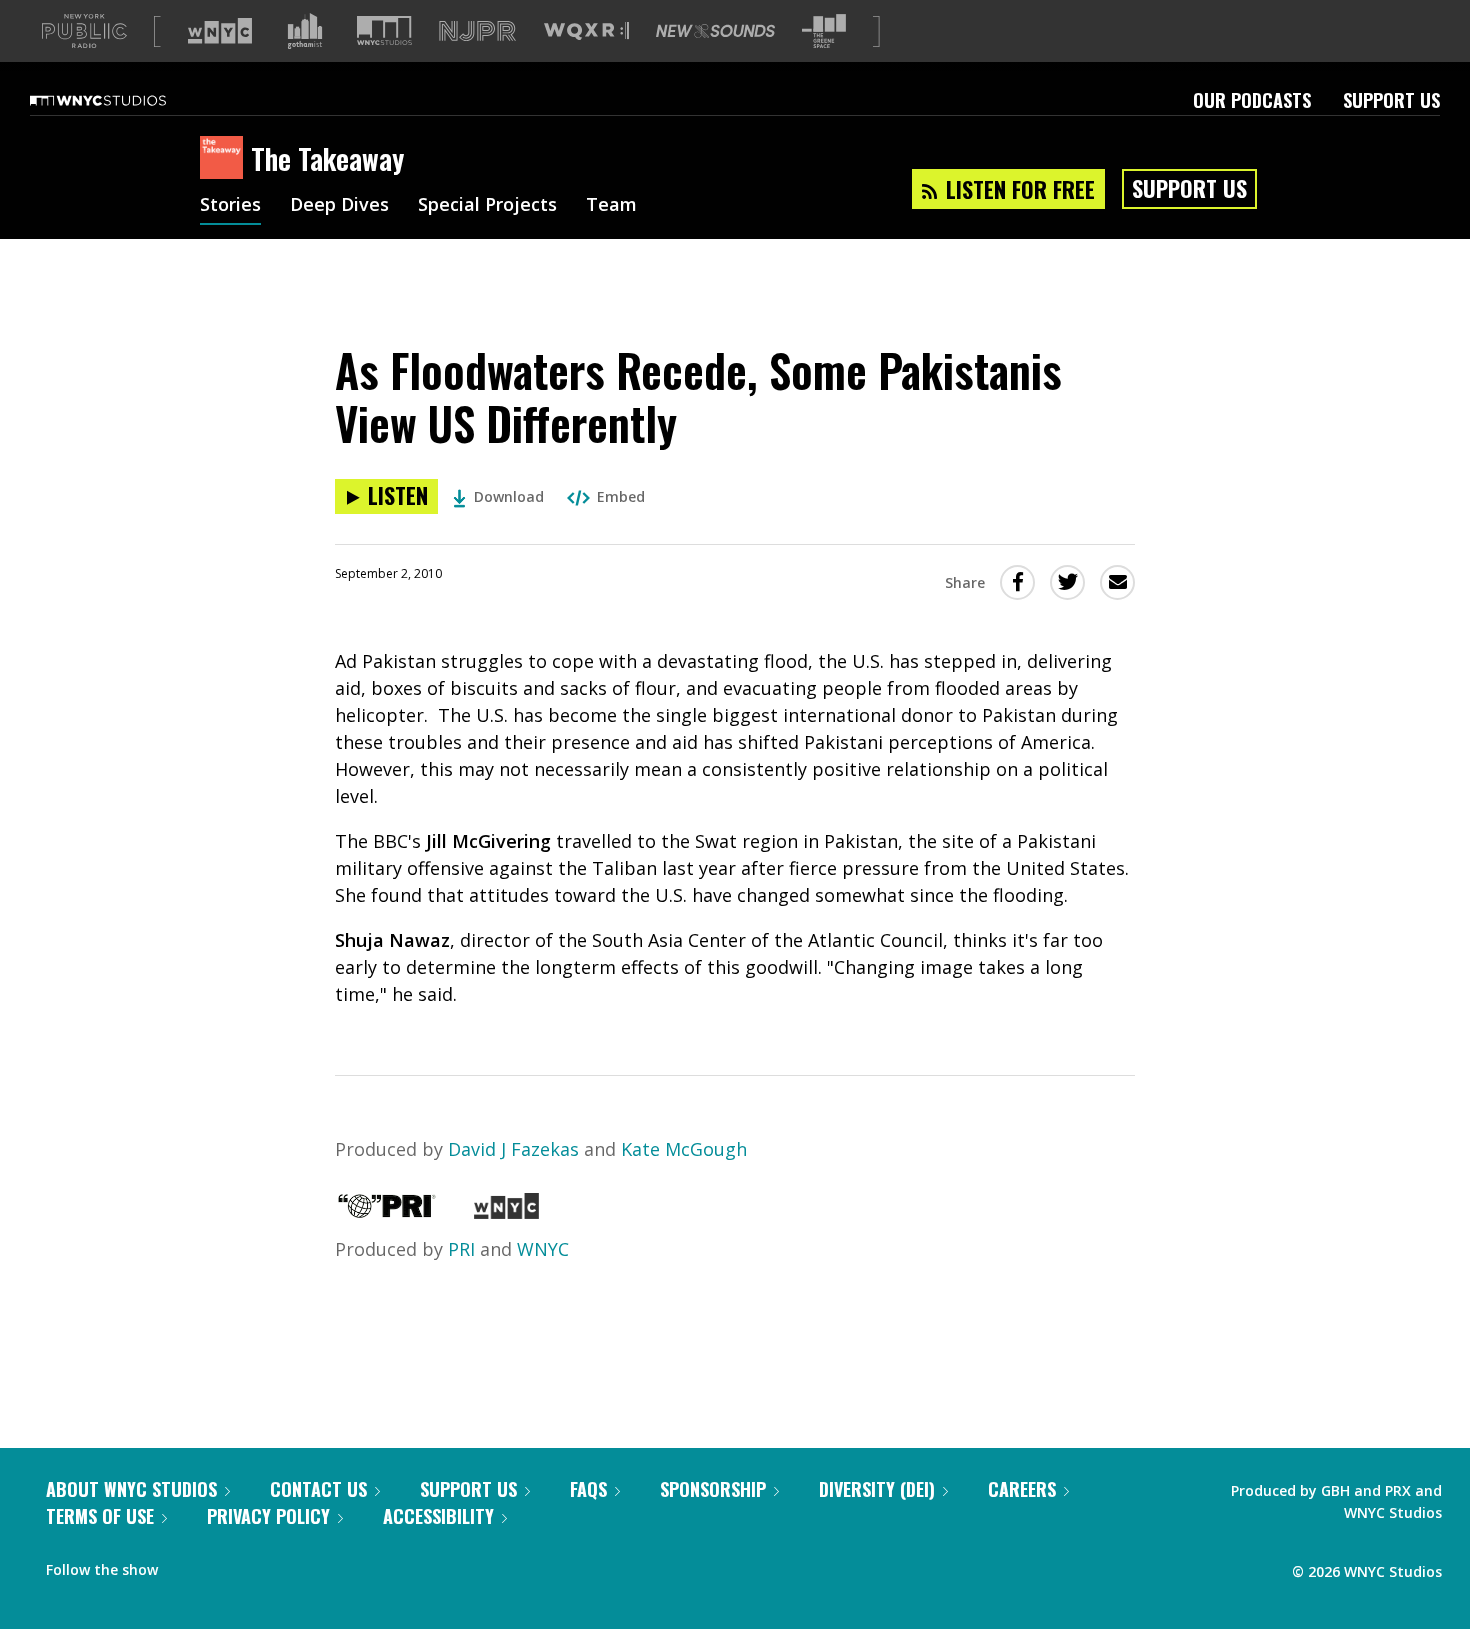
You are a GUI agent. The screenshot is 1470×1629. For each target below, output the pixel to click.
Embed (621, 496)
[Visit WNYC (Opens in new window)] (220, 31)
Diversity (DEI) (877, 1489)
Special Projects (487, 206)
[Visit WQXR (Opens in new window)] (586, 31)
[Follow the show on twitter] (226, 1565)
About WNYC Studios (131, 1489)
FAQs (588, 1489)
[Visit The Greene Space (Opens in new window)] (824, 31)
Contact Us (318, 1489)
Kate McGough (684, 1149)
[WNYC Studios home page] (123, 100)
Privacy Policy (268, 1516)
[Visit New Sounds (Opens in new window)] (715, 31)
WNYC (543, 1249)
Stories (230, 206)
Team (611, 206)
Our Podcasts (1252, 100)
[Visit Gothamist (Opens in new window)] (305, 31)
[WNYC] (506, 1212)
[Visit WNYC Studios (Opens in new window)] (384, 30)
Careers (1022, 1489)
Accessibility (438, 1516)
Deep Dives (339, 206)
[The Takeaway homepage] (225, 159)
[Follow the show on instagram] (264, 1565)
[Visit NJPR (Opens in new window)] (477, 31)
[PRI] (387, 1212)
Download (509, 496)
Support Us (1391, 100)
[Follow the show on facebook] (187, 1565)
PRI (461, 1249)
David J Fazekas (513, 1149)
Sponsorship (713, 1489)
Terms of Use (100, 1516)
